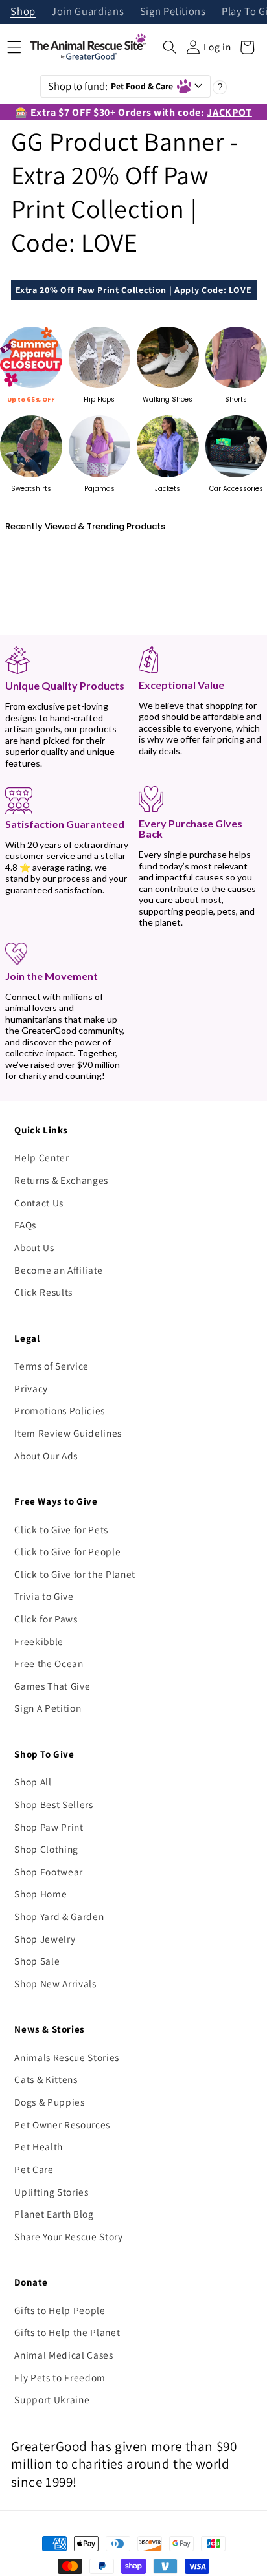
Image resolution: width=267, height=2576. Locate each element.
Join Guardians (87, 12)
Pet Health (39, 2146)
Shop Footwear (49, 1872)
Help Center (41, 1157)
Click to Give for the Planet (75, 1574)
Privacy (31, 1388)
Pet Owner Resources (62, 2124)
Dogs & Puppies (49, 2102)
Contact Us (39, 1203)
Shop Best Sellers (53, 1804)
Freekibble (39, 1641)
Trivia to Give (44, 1596)
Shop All (33, 1782)
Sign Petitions (173, 12)
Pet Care (34, 2169)
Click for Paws (46, 1619)
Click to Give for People (67, 1551)
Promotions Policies (60, 1410)
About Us (34, 1247)
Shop (23, 12)
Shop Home (41, 1894)
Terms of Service (52, 1366)
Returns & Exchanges (61, 1180)
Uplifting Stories (51, 2192)
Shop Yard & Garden (59, 1916)
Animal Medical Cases (64, 2355)
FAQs (25, 1225)
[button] (170, 47)
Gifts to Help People (60, 2310)
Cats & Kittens (46, 2079)
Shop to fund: (111, 86)
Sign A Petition (48, 1708)
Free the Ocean (49, 1663)
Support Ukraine (52, 2399)
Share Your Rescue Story (68, 2236)
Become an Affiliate (59, 1270)
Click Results (43, 1292)
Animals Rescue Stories (67, 2057)
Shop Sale (37, 1961)
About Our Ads (46, 1456)
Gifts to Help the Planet (67, 2332)
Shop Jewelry (45, 1939)
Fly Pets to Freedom (60, 2377)
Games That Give (52, 1686)
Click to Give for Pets (61, 1529)
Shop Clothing (46, 1849)
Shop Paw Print (49, 1827)
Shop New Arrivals (55, 1983)
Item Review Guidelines (68, 1433)
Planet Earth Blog (54, 2214)
